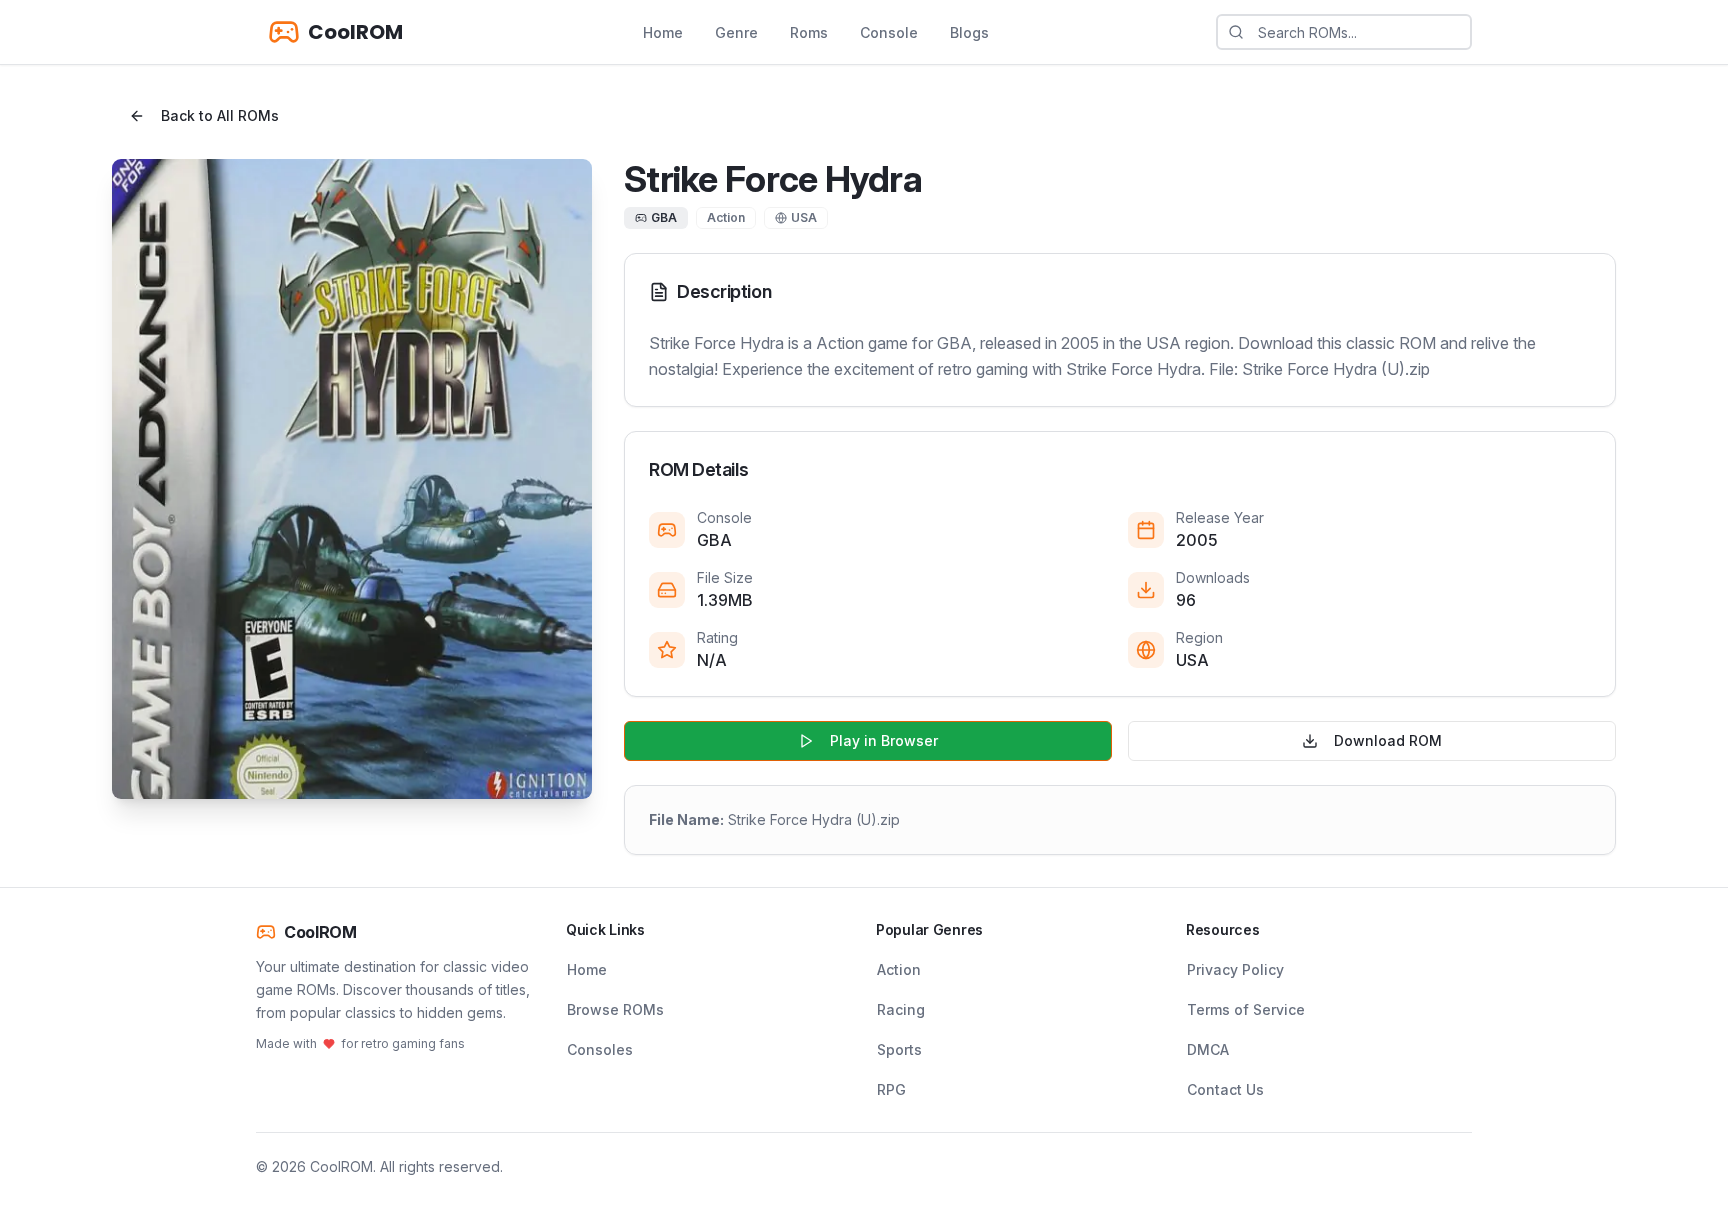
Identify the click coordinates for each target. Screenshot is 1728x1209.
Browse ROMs (615, 1009)
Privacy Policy (1235, 969)
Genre (736, 32)
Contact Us (1225, 1089)
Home (663, 32)
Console (889, 32)
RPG (891, 1089)
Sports (899, 1049)
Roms (809, 32)
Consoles (600, 1049)
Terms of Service (1246, 1009)
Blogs (969, 32)
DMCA (1208, 1049)
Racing (901, 1009)
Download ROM (1388, 740)
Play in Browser (884, 740)
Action (899, 969)
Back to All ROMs (220, 115)
